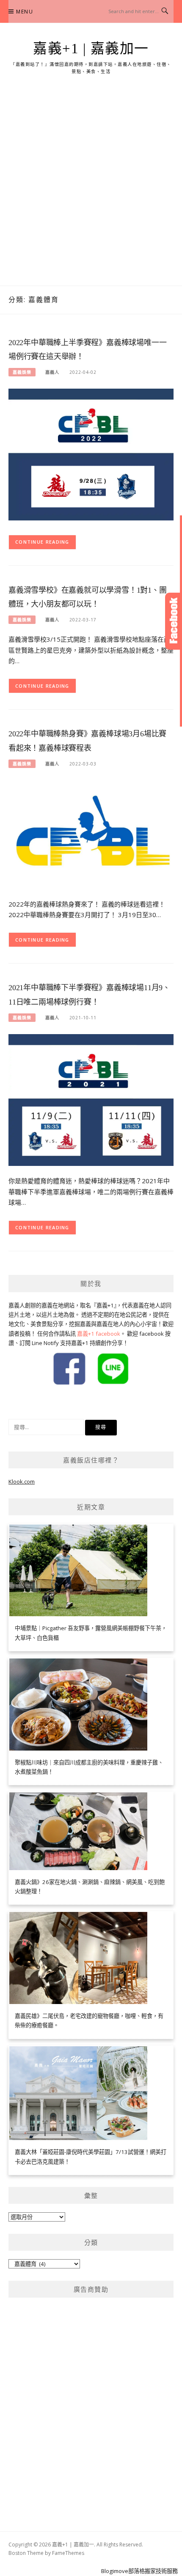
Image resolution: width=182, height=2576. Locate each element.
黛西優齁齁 (22, 1402)
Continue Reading (42, 542)
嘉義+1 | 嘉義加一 (91, 49)
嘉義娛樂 (22, 372)
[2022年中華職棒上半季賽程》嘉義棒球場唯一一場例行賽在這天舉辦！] (91, 454)
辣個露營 (48, 1402)
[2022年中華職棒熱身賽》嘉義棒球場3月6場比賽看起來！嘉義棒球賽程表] (91, 834)
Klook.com (22, 1481)
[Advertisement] (91, 191)
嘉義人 (52, 372)
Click (174, 621)
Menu (25, 12)
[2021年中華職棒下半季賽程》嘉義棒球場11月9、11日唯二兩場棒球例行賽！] (91, 1099)
